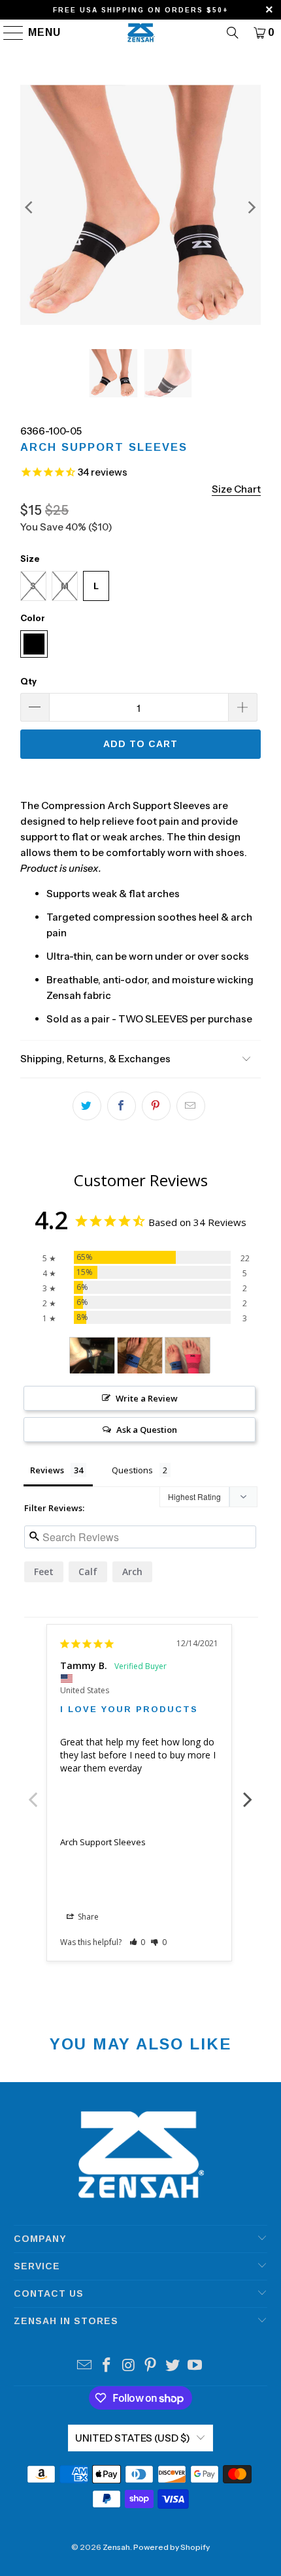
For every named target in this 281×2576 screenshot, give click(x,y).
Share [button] (87, 1917)
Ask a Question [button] (147, 1430)
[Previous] (30, 207)
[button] (138, 1942)
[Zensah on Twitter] (173, 2366)
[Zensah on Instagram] (129, 2366)
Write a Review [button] (147, 1398)
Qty (28, 681)
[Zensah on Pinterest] (151, 2366)
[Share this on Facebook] (122, 1106)
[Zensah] (141, 33)
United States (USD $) (133, 2438)
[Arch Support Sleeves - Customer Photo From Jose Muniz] (92, 1356)
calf (88, 1572)
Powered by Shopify (172, 2547)
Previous (33, 1792)
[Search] (233, 33)
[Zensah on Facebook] (107, 2366)
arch (132, 1572)
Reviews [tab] (47, 1470)
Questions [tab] (132, 1470)
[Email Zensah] (85, 2366)
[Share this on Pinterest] (156, 1106)
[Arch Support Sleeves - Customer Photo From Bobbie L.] (140, 1356)
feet (44, 1572)
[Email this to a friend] (191, 1106)
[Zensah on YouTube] (195, 2366)
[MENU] (8, 33)
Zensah (116, 2547)
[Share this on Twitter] (87, 1106)
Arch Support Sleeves (103, 1842)
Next (248, 1792)
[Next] (251, 207)
